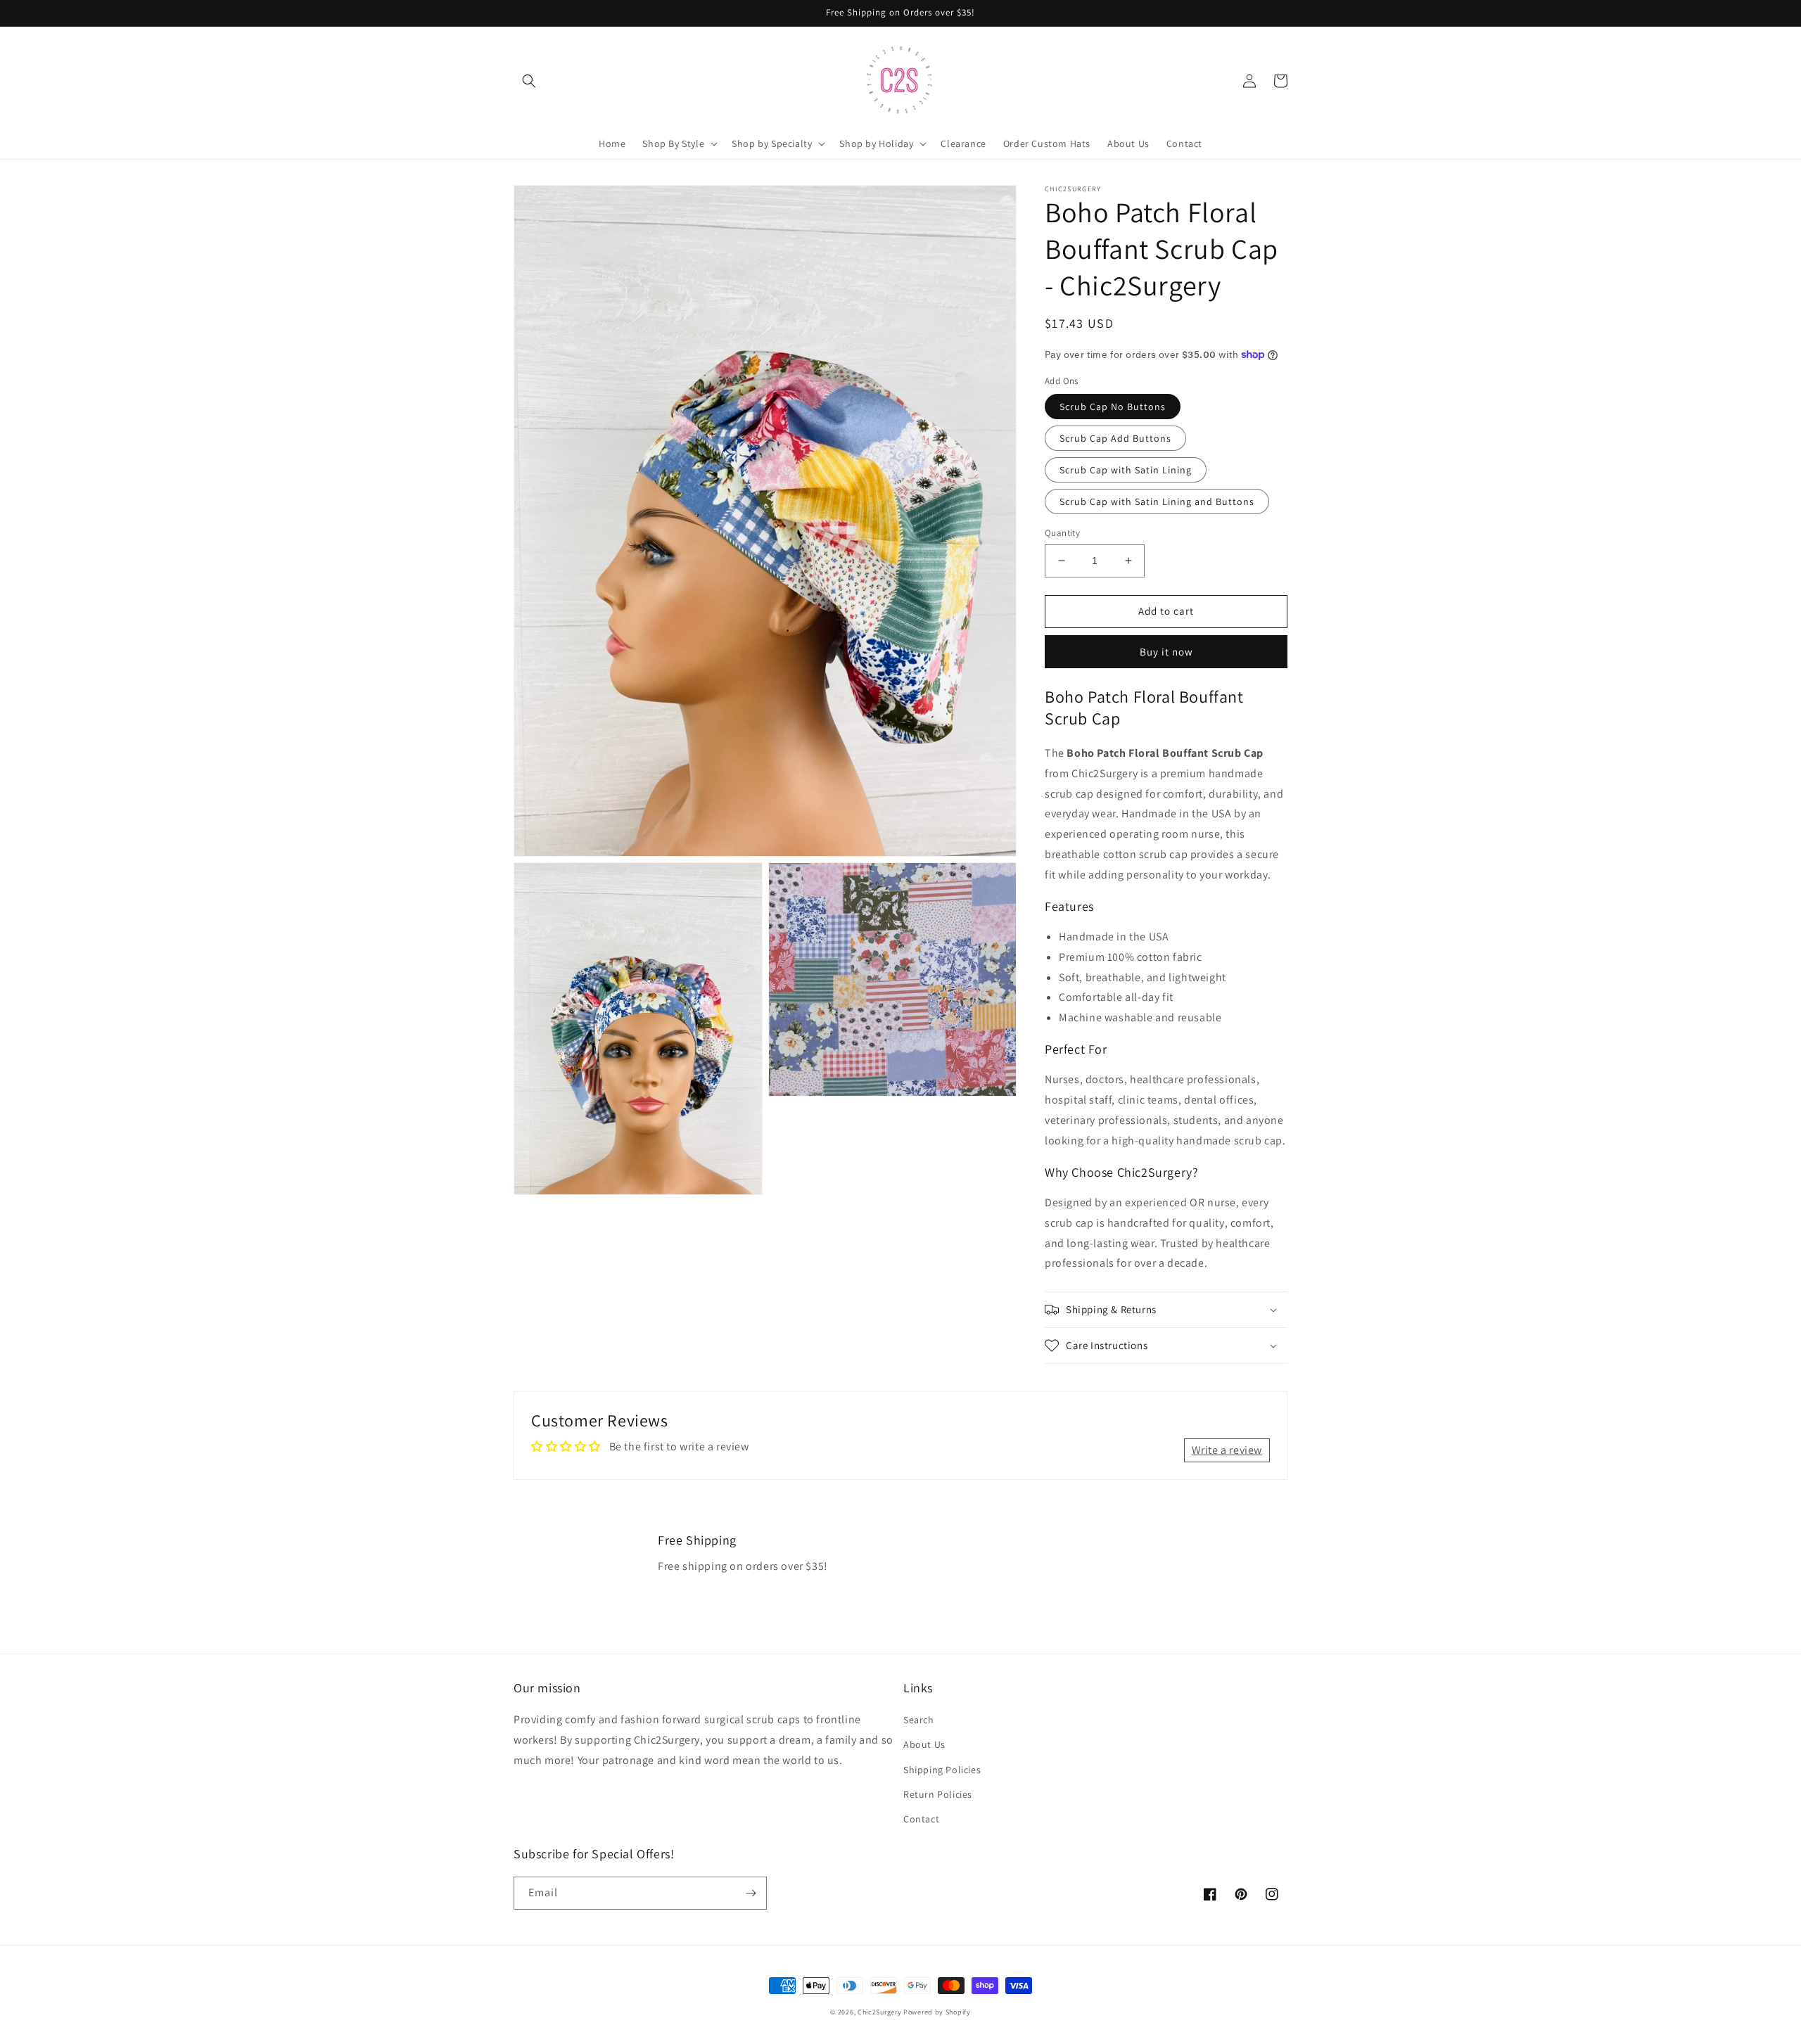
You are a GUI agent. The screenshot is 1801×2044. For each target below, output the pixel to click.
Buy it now (1166, 652)
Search (919, 1720)
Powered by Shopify (937, 2012)
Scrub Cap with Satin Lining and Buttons (1157, 502)
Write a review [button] (1227, 1450)
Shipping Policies (942, 1770)
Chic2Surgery (879, 2012)
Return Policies (938, 1794)
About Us (924, 1744)
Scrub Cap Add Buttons (1115, 438)
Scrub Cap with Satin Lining (1126, 470)
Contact (921, 1819)
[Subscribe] (751, 1893)
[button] (529, 81)
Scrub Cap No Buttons (1113, 407)
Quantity (1062, 533)
